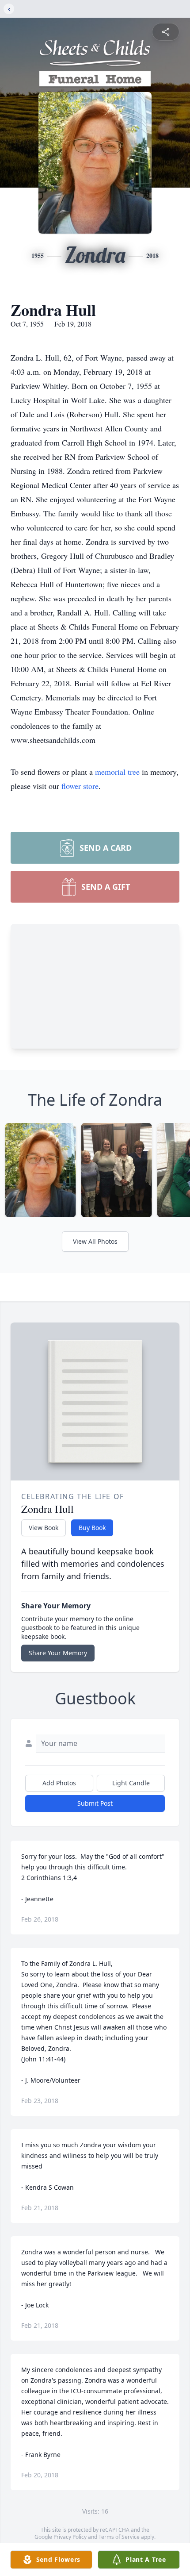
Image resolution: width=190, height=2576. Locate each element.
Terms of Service (119, 2537)
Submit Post (95, 1803)
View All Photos (95, 1241)
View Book (44, 1528)
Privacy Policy (70, 2537)
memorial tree (117, 772)
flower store (80, 786)
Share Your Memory (58, 1653)
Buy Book (92, 1528)
